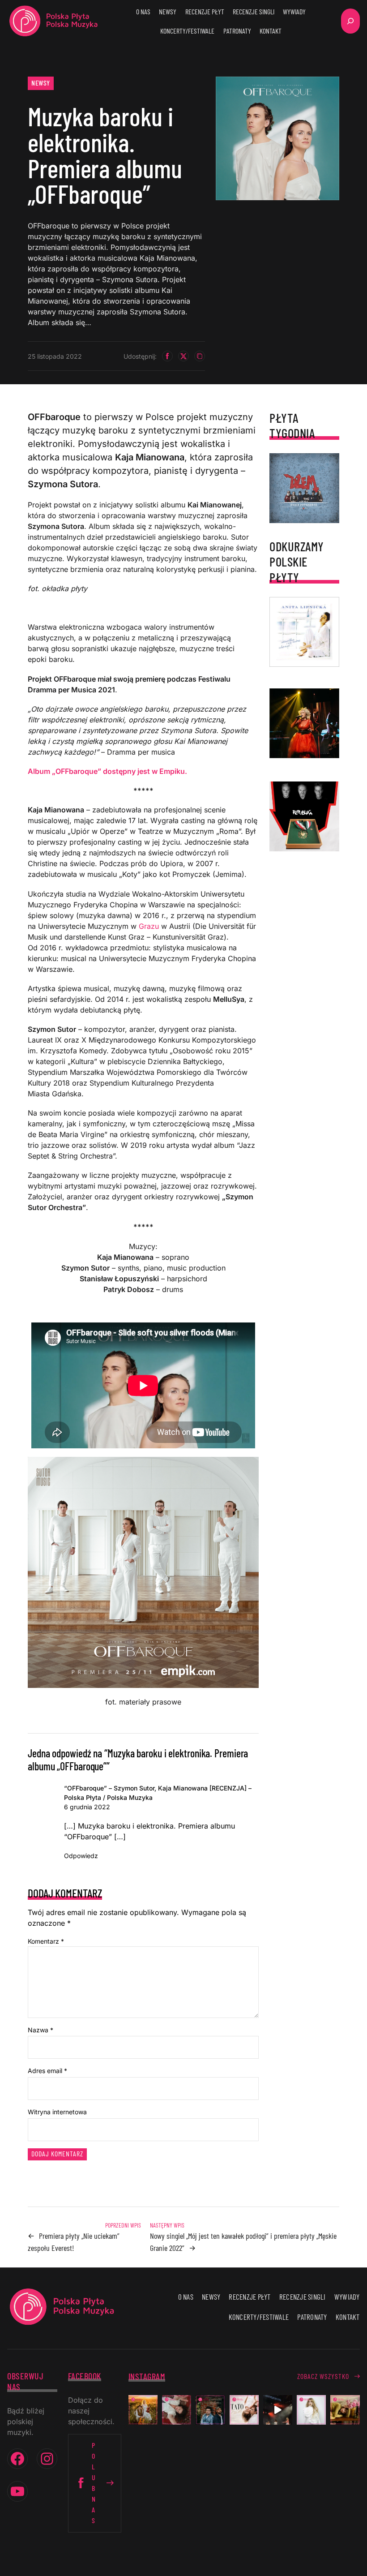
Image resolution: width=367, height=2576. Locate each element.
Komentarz (46, 1941)
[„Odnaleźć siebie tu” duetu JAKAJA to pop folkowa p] (143, 2410)
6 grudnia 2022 (87, 1807)
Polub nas (94, 2483)
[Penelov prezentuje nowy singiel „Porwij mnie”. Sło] (345, 2410)
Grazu (149, 926)
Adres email (47, 2071)
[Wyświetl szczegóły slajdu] (304, 723)
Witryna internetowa (57, 2112)
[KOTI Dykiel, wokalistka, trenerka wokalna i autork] (311, 2410)
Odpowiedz (81, 1856)
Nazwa (41, 2030)
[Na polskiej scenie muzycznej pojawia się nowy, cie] (177, 2410)
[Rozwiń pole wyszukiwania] (350, 21)
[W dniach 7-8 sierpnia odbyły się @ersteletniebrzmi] (278, 2410)
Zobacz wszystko (323, 2376)
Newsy (41, 83)
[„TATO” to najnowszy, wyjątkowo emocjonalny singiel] (244, 2410)
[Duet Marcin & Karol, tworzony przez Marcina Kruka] (210, 2410)
